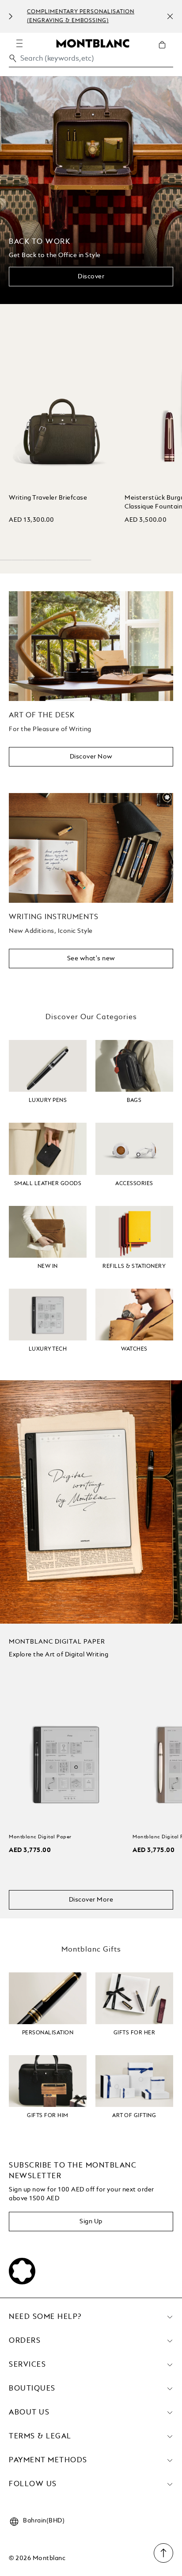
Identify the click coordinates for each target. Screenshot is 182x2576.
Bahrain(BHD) (44, 2521)
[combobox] (91, 61)
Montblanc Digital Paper (40, 1837)
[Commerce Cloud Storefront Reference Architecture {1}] (93, 43)
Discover (91, 277)
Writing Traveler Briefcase (48, 498)
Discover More (91, 1900)
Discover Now (91, 757)
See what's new (91, 959)
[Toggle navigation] (19, 43)
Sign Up (91, 2222)
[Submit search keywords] (13, 58)
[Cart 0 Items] (166, 51)
